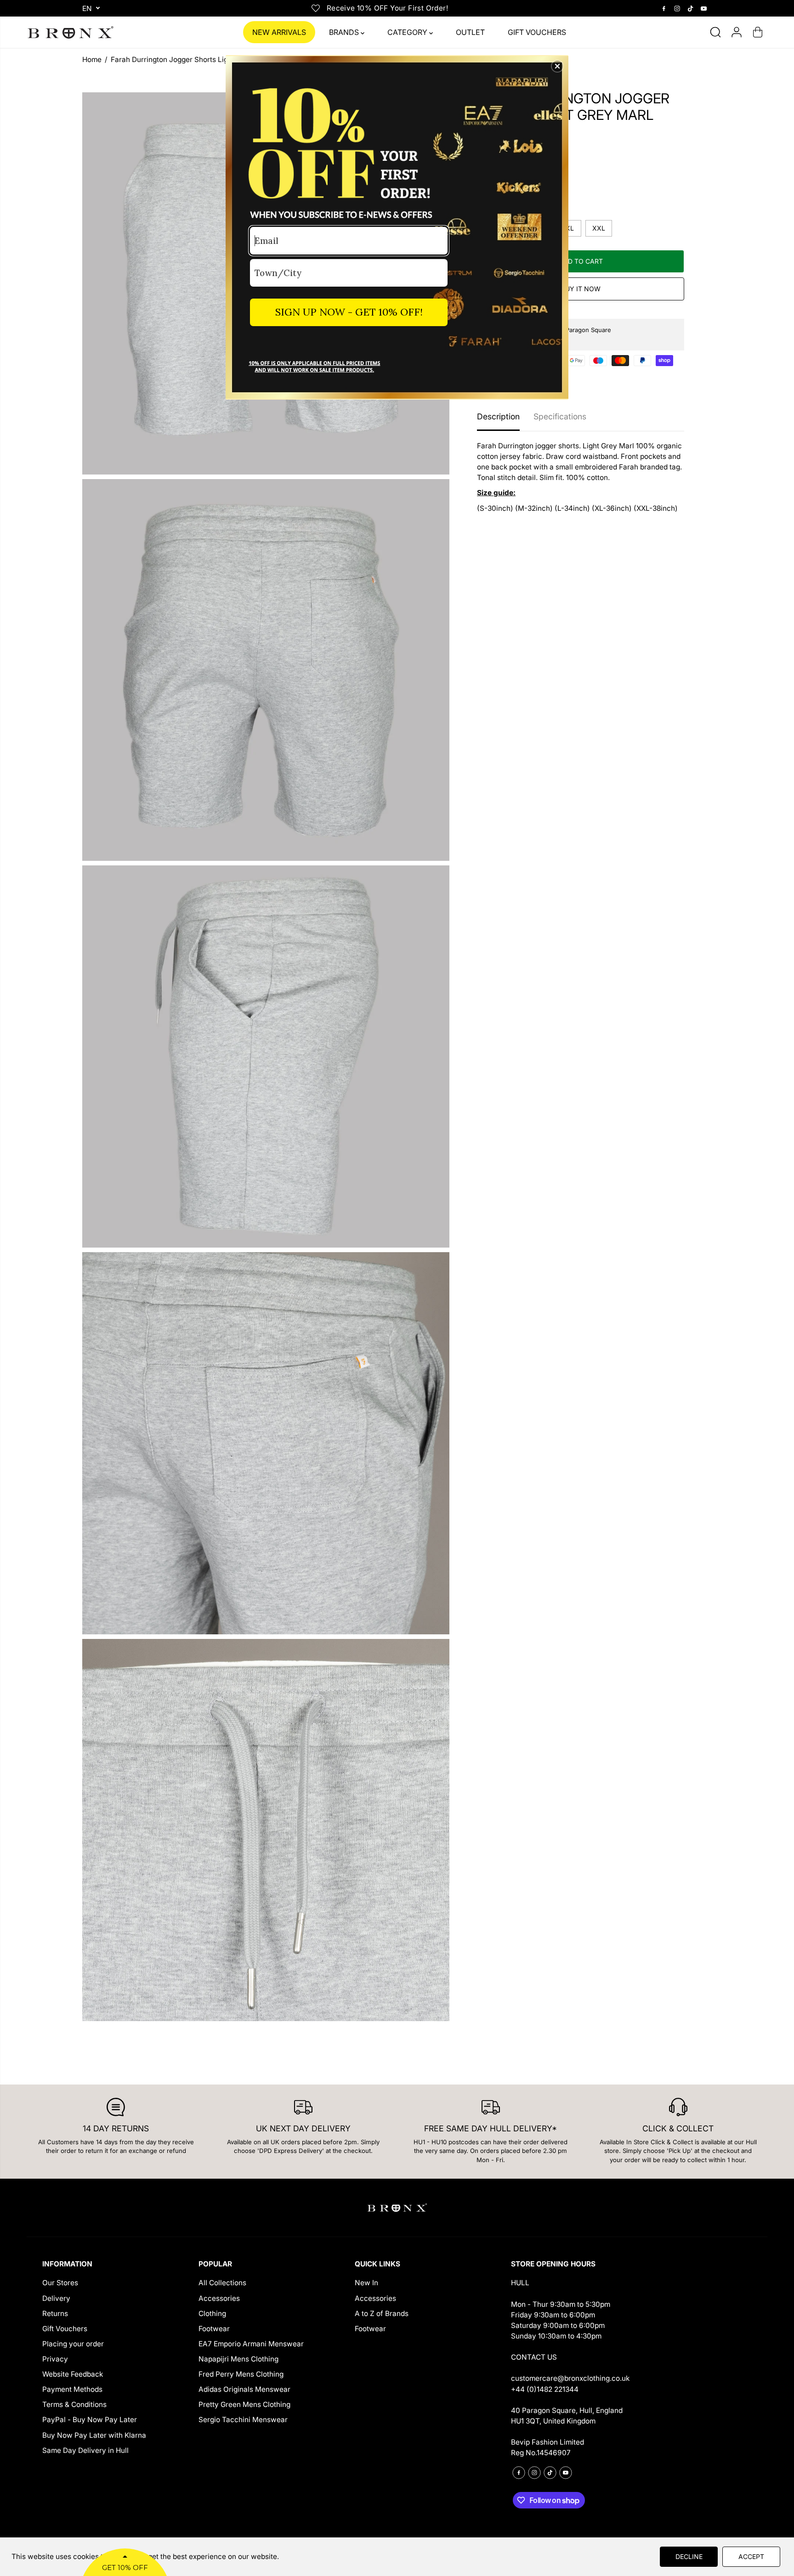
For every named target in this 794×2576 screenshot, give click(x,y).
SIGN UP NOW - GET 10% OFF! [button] (349, 312)
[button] (557, 66)
